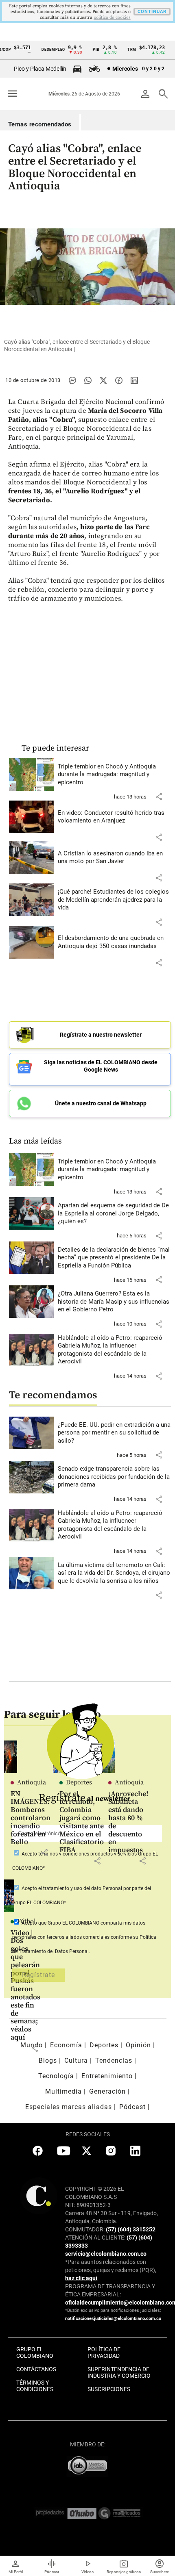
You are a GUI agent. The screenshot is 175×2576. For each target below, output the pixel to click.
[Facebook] (119, 380)
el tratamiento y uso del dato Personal (80, 1888)
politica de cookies (112, 17)
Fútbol (26, 1921)
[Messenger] (72, 380)
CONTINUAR (152, 12)
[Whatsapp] (88, 380)
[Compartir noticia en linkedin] (134, 380)
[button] (159, 796)
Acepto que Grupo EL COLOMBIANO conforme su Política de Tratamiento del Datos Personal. (84, 1937)
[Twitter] (103, 380)
